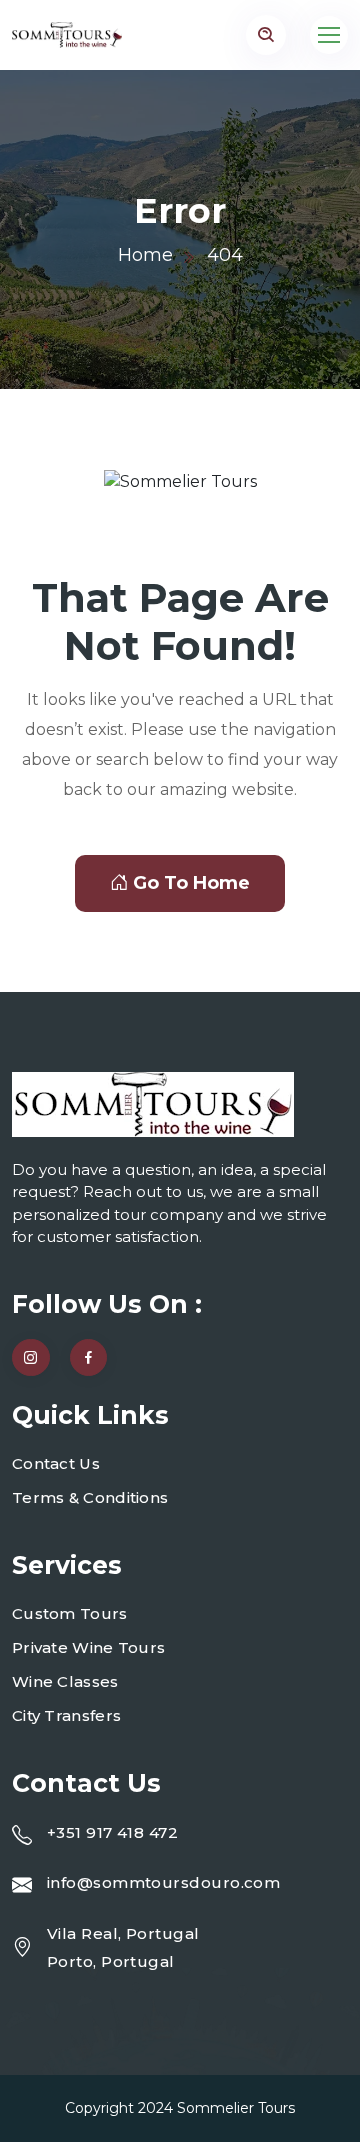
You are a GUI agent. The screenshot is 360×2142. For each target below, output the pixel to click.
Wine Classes (65, 1681)
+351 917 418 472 (112, 1832)
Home (145, 255)
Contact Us (56, 1463)
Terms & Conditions (90, 1497)
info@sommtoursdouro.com (163, 1882)
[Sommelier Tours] (67, 35)
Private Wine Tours (88, 1647)
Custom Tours (70, 1613)
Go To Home (191, 883)
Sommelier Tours (236, 2108)
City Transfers (66, 1715)
